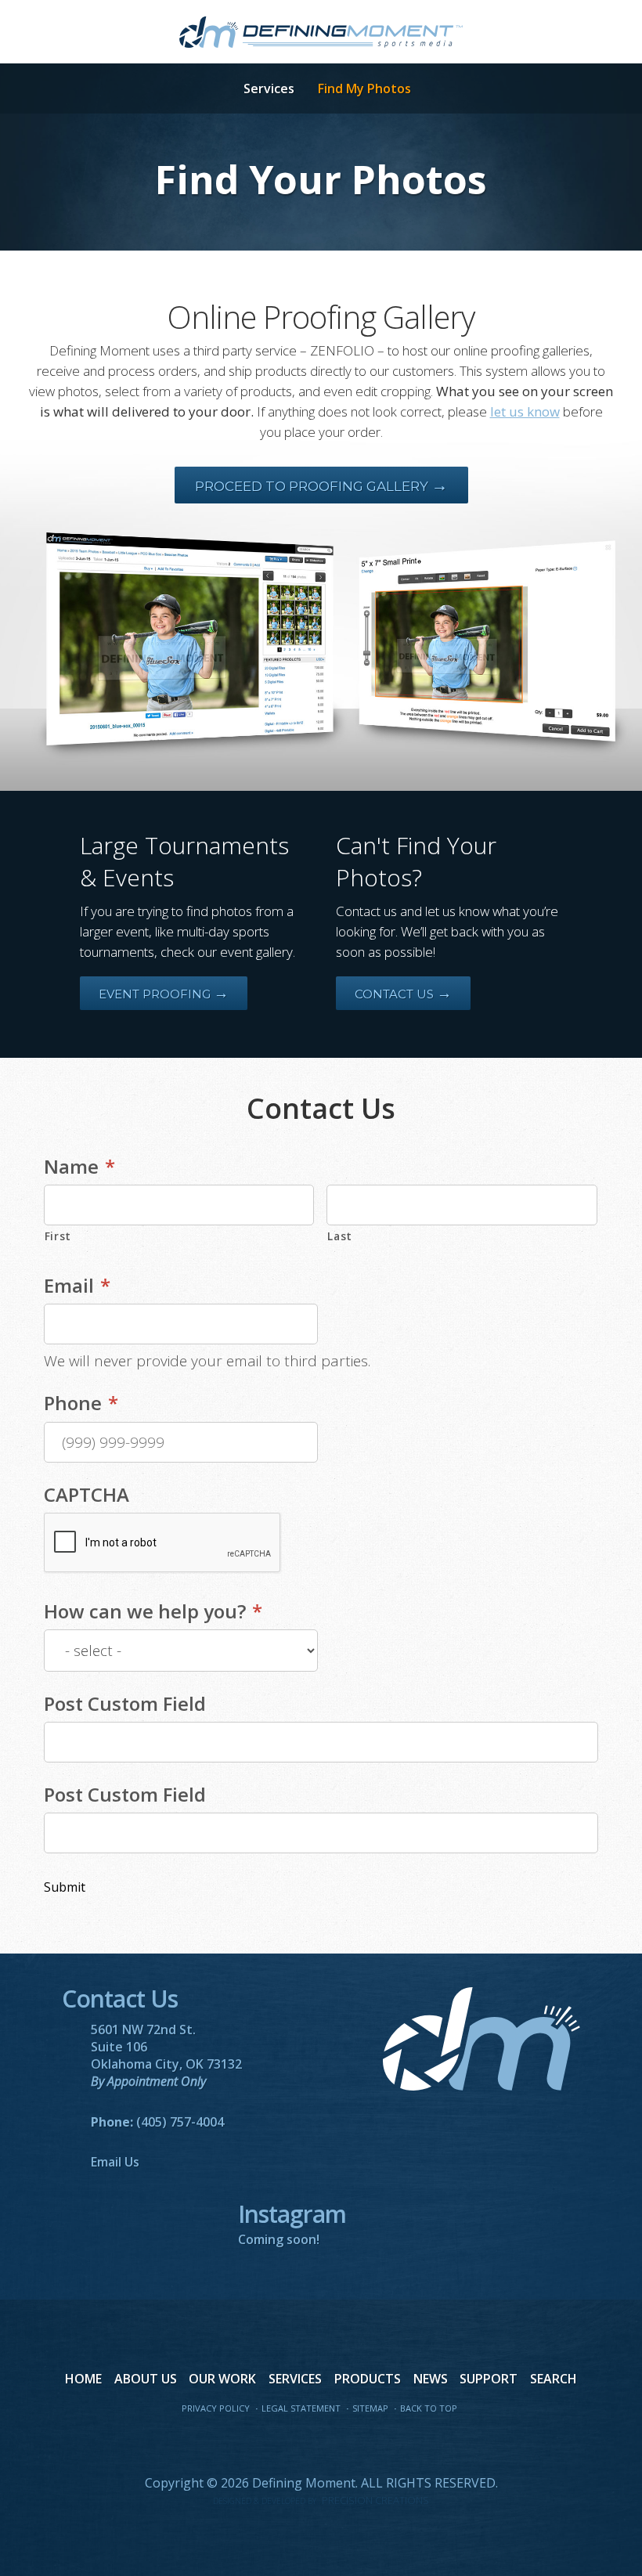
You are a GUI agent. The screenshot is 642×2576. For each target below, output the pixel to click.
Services (269, 88)
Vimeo (354, 2444)
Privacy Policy (216, 2408)
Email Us (115, 2162)
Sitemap (370, 2408)
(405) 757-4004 (180, 2122)
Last (340, 1236)
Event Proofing (164, 994)
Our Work (222, 2379)
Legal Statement (301, 2408)
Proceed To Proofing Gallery (321, 486)
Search (554, 2379)
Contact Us (403, 994)
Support (489, 2379)
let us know (525, 411)
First (58, 1236)
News (431, 2379)
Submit (65, 1887)
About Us (146, 2379)
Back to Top (429, 2408)
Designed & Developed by (321, 2501)
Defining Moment (321, 32)
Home (83, 2379)
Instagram (387, 2444)
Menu (206, 89)
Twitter (288, 2444)
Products (368, 2379)
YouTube (321, 2444)
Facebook (255, 2444)
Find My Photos (364, 88)
